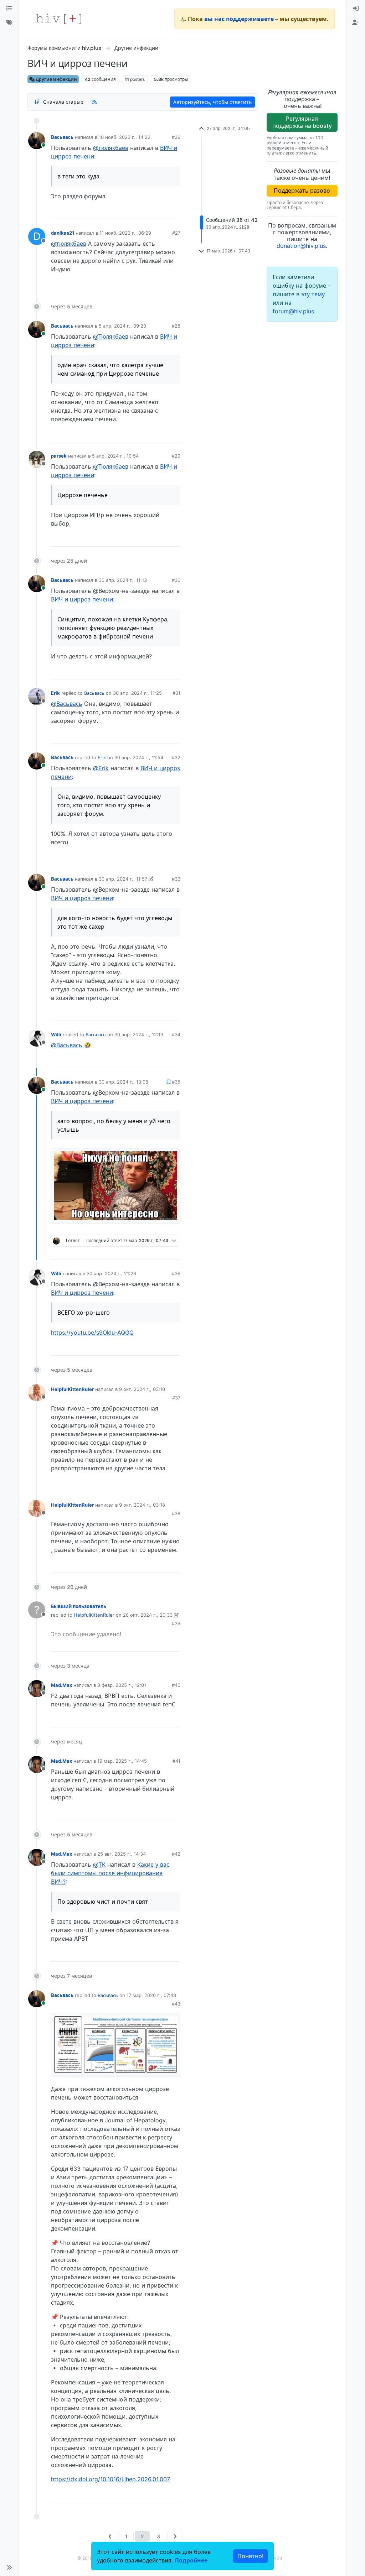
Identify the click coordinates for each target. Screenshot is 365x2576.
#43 (176, 2004)
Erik (55, 693)
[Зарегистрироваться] (356, 23)
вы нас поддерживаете (239, 19)
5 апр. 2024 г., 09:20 (122, 326)
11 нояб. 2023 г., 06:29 (125, 233)
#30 (176, 580)
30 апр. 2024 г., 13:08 (124, 1082)
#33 (176, 879)
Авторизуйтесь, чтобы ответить (212, 102)
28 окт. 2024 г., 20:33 (148, 1615)
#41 (176, 1761)
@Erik (101, 768)
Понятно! (250, 2556)
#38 (176, 1513)
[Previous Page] (110, 2536)
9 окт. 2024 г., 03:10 (142, 1389)
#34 (176, 1034)
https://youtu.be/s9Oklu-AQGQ (92, 1333)
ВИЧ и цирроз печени (82, 599)
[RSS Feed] (94, 102)
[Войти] (356, 9)
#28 (176, 326)
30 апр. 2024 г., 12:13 (139, 1034)
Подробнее (191, 2560)
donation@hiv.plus (301, 246)
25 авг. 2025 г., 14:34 (122, 1854)
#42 (176, 1854)
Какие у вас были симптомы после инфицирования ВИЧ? (110, 1873)
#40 (176, 1685)
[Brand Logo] (59, 19)
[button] (9, 2567)
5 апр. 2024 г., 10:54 (115, 456)
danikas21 (63, 233)
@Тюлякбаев (111, 337)
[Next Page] (175, 2536)
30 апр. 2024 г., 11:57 (123, 879)
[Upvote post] (137, 211)
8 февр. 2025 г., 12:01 (122, 1685)
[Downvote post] (161, 211)
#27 (176, 233)
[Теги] (9, 23)
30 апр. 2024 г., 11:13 (123, 580)
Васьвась (62, 137)
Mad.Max (61, 1685)
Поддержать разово (302, 191)
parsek (59, 456)
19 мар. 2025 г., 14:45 (122, 1761)
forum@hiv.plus (293, 311)
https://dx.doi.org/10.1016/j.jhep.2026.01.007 (110, 2479)
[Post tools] (174, 211)
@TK (99, 1865)
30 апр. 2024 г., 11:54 (139, 757)
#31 (176, 693)
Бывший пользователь (79, 1606)
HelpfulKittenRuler (72, 1389)
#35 (176, 1082)
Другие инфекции (56, 79)
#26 (176, 137)
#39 (176, 1623)
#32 (176, 757)
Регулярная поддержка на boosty (302, 122)
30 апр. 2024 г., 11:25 (137, 693)
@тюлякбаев (111, 148)
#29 (176, 456)
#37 (176, 1398)
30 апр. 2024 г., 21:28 (111, 1273)
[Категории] (9, 9)
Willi (56, 1034)
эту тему (313, 294)
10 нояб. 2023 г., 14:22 (125, 137)
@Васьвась (67, 704)
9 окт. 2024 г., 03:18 (142, 1505)
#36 (176, 1273)
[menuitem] (356, 9)
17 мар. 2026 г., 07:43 (151, 1995)
